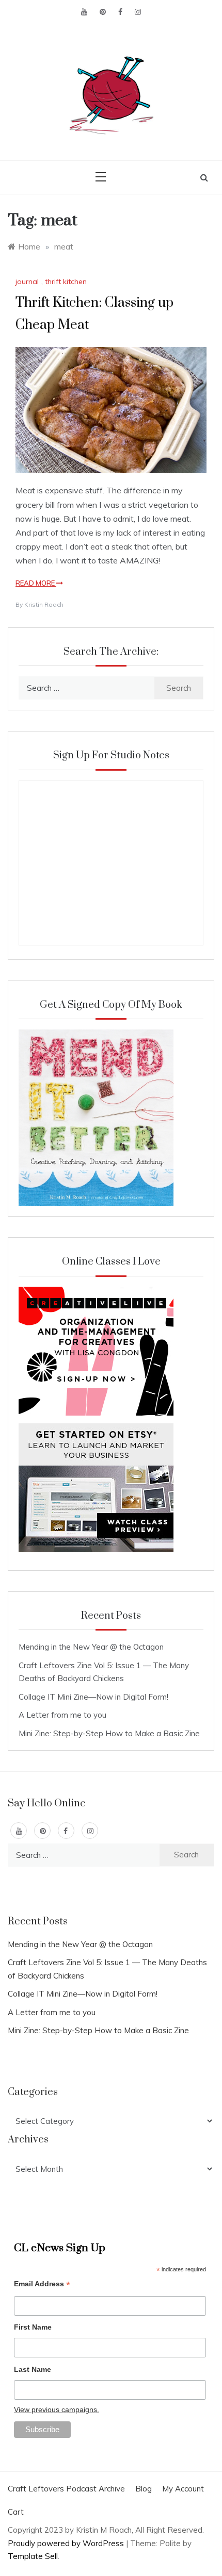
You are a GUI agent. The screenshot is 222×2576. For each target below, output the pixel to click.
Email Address (42, 2285)
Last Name (33, 2369)
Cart (16, 2512)
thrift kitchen (66, 281)
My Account (183, 2489)
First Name (33, 2327)
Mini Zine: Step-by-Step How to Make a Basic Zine (109, 1733)
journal (27, 281)
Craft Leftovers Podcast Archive (66, 2489)
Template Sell (33, 2556)
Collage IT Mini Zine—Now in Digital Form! (93, 1697)
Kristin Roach (44, 604)
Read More (36, 583)
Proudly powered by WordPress (67, 2543)
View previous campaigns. (57, 2409)
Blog (144, 2489)
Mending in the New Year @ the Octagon (91, 1647)
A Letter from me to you (62, 1715)
